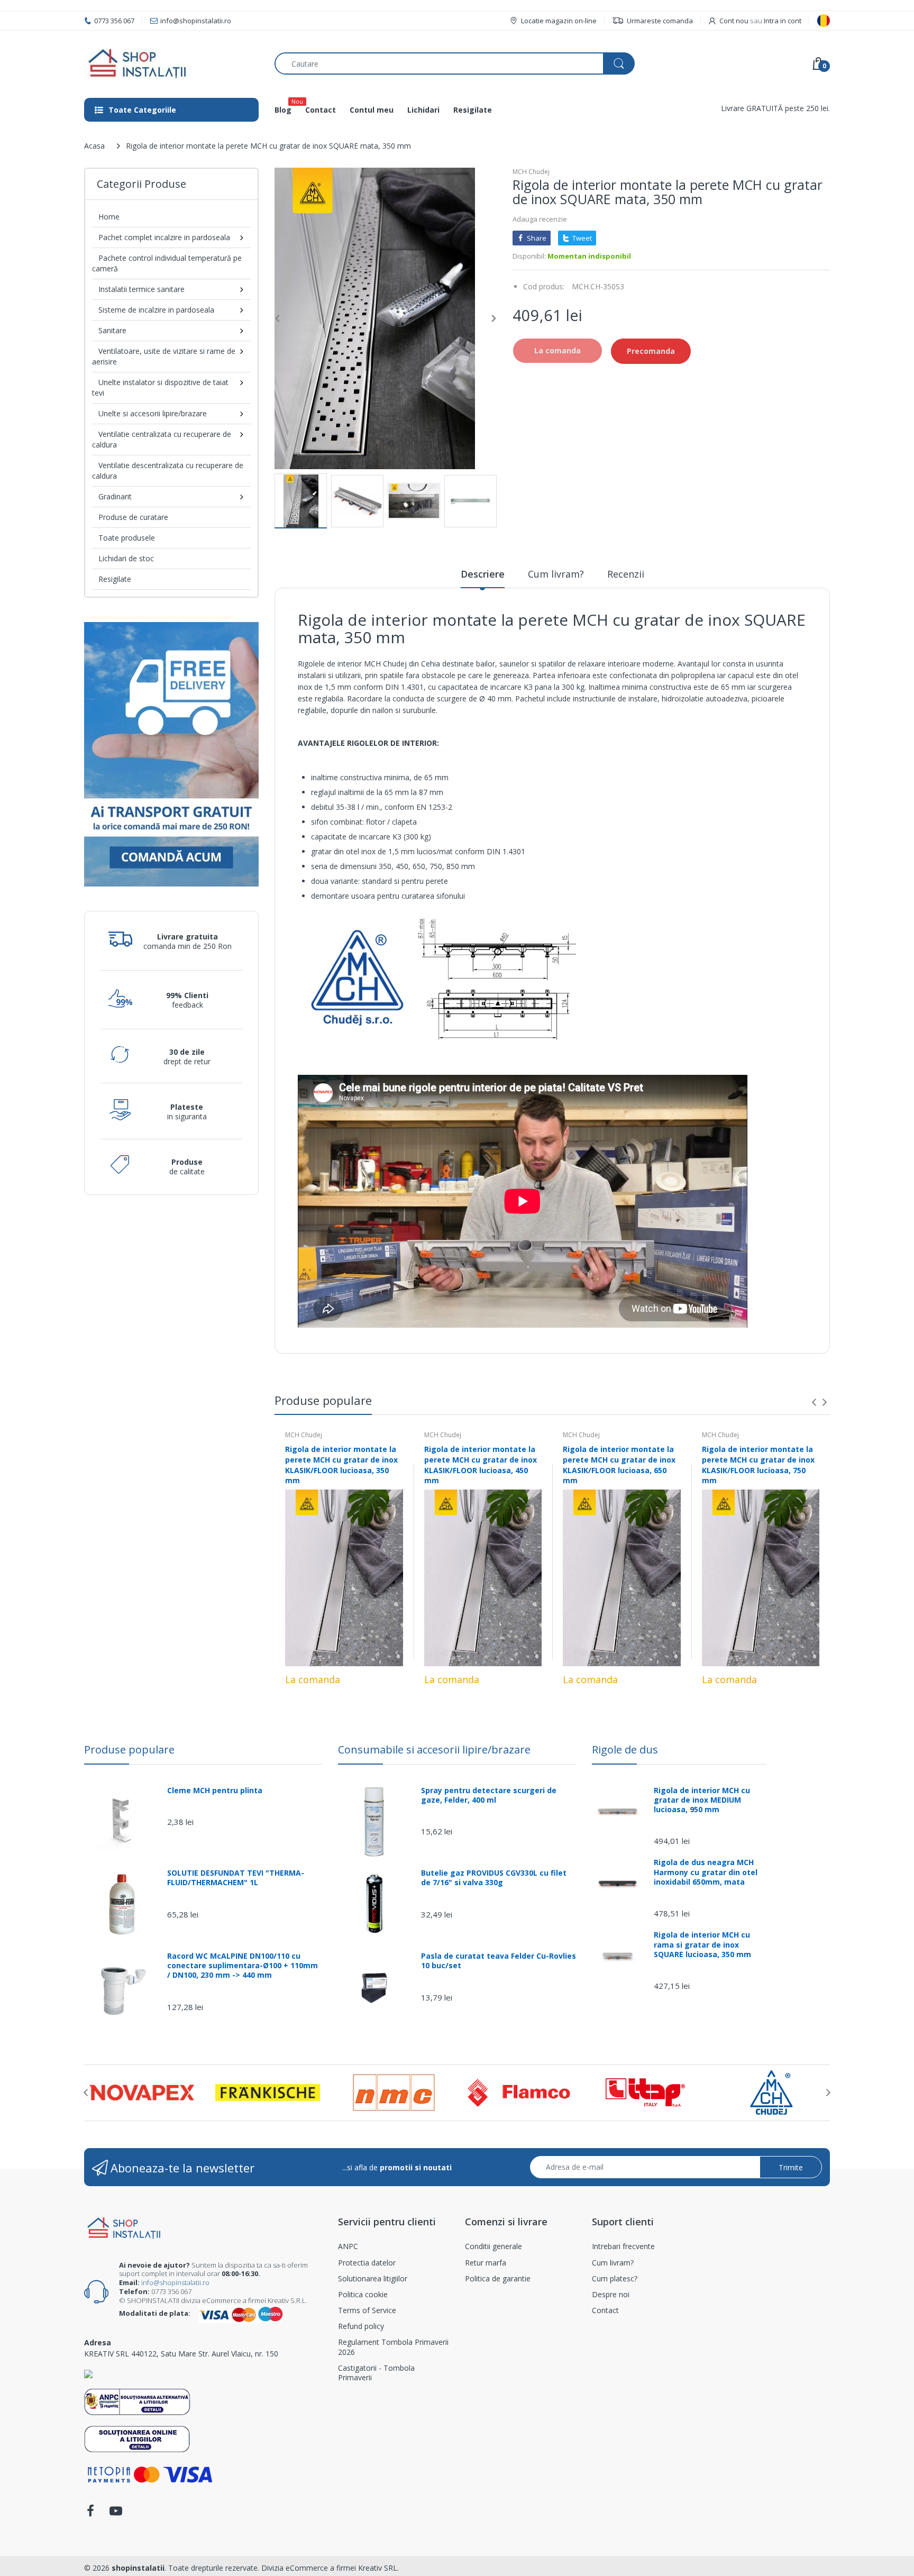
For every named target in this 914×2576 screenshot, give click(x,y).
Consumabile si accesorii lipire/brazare (434, 1750)
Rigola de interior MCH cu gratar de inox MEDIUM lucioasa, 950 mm (702, 1800)
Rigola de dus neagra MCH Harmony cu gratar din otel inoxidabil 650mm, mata (706, 1872)
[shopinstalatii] (171, 63)
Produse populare (129, 1750)
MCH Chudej (531, 172)
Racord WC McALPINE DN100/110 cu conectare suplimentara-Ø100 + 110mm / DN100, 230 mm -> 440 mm (243, 1966)
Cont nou (734, 21)
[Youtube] (116, 2514)
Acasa (94, 146)
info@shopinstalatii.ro (175, 2282)
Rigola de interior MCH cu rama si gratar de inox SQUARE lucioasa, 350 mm (702, 1944)
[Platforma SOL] (137, 2438)
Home (109, 217)
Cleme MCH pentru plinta (215, 1791)
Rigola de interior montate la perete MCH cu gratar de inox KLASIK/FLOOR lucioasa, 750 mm (758, 1465)
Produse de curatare (133, 517)
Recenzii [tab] (626, 574)
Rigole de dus (625, 1750)
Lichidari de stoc (126, 558)
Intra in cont (783, 21)
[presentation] (814, 1402)
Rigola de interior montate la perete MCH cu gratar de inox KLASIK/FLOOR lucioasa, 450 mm (481, 1465)
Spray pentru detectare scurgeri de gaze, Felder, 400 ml (489, 1795)
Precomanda (651, 351)
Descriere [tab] (483, 574)
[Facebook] (90, 2514)
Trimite (791, 2167)
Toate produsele (127, 538)
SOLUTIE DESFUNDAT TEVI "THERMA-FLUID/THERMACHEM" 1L (236, 1878)
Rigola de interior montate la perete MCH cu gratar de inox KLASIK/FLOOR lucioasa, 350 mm (341, 1465)
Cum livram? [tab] (556, 574)
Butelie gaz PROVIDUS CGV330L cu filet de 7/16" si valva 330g (494, 1878)
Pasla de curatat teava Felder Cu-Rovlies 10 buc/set (499, 1961)
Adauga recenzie (540, 219)
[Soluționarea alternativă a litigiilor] (137, 2401)
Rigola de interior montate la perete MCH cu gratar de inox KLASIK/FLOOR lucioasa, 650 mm (619, 1465)
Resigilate (115, 579)
